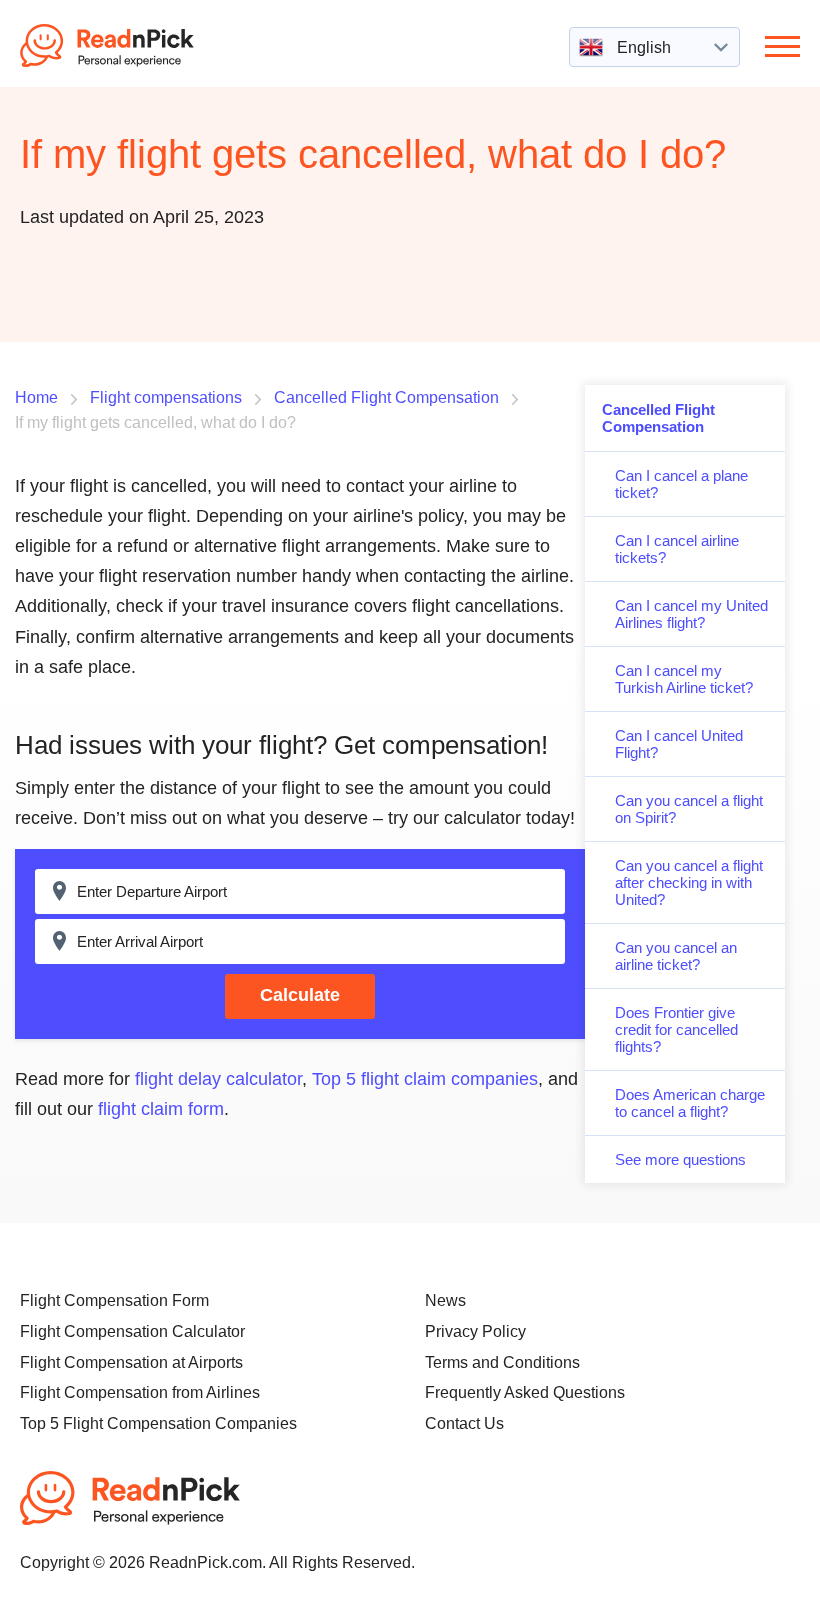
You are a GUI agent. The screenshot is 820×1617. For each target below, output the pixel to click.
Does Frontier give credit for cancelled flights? (676, 1029)
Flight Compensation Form (114, 1300)
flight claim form (161, 1109)
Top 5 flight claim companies (425, 1079)
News (445, 1300)
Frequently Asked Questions (525, 1392)
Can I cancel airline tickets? (677, 549)
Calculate (300, 995)
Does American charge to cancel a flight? (690, 1103)
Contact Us (464, 1423)
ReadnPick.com (134, 45)
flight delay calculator (218, 1079)
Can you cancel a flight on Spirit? (689, 809)
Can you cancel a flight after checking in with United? (689, 882)
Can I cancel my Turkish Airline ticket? (684, 679)
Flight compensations (166, 397)
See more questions (680, 1159)
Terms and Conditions (502, 1362)
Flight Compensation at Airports (131, 1362)
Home (36, 397)
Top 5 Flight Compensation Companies (158, 1423)
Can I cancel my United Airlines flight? (691, 614)
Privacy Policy (475, 1331)
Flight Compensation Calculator (132, 1331)
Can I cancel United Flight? (679, 744)
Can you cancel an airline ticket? (676, 956)
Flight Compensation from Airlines (140, 1392)
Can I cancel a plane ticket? (681, 484)
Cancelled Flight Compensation (658, 418)
